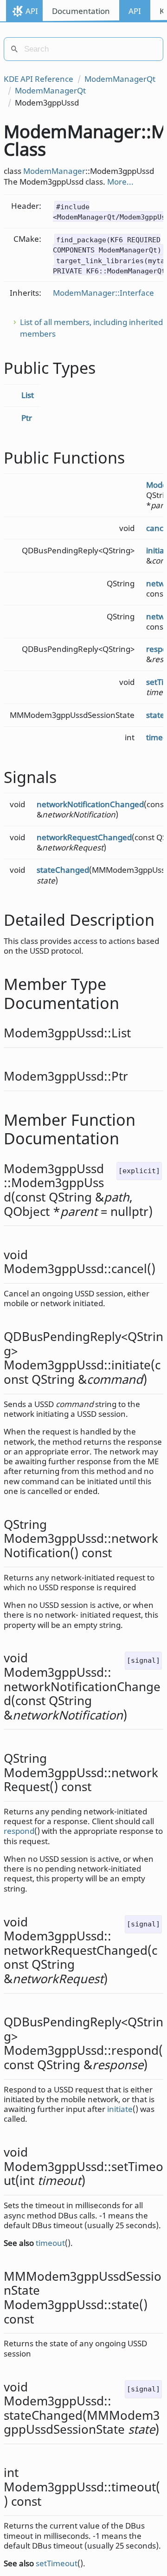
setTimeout (57, 2563)
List (28, 395)
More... (120, 182)
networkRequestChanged (84, 837)
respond (19, 1831)
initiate (120, 2109)
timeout (50, 2243)
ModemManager (54, 171)
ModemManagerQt (120, 79)
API (32, 11)
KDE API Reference (39, 79)
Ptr (27, 418)
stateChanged (63, 870)
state (155, 715)
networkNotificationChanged (90, 804)
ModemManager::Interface (103, 293)
